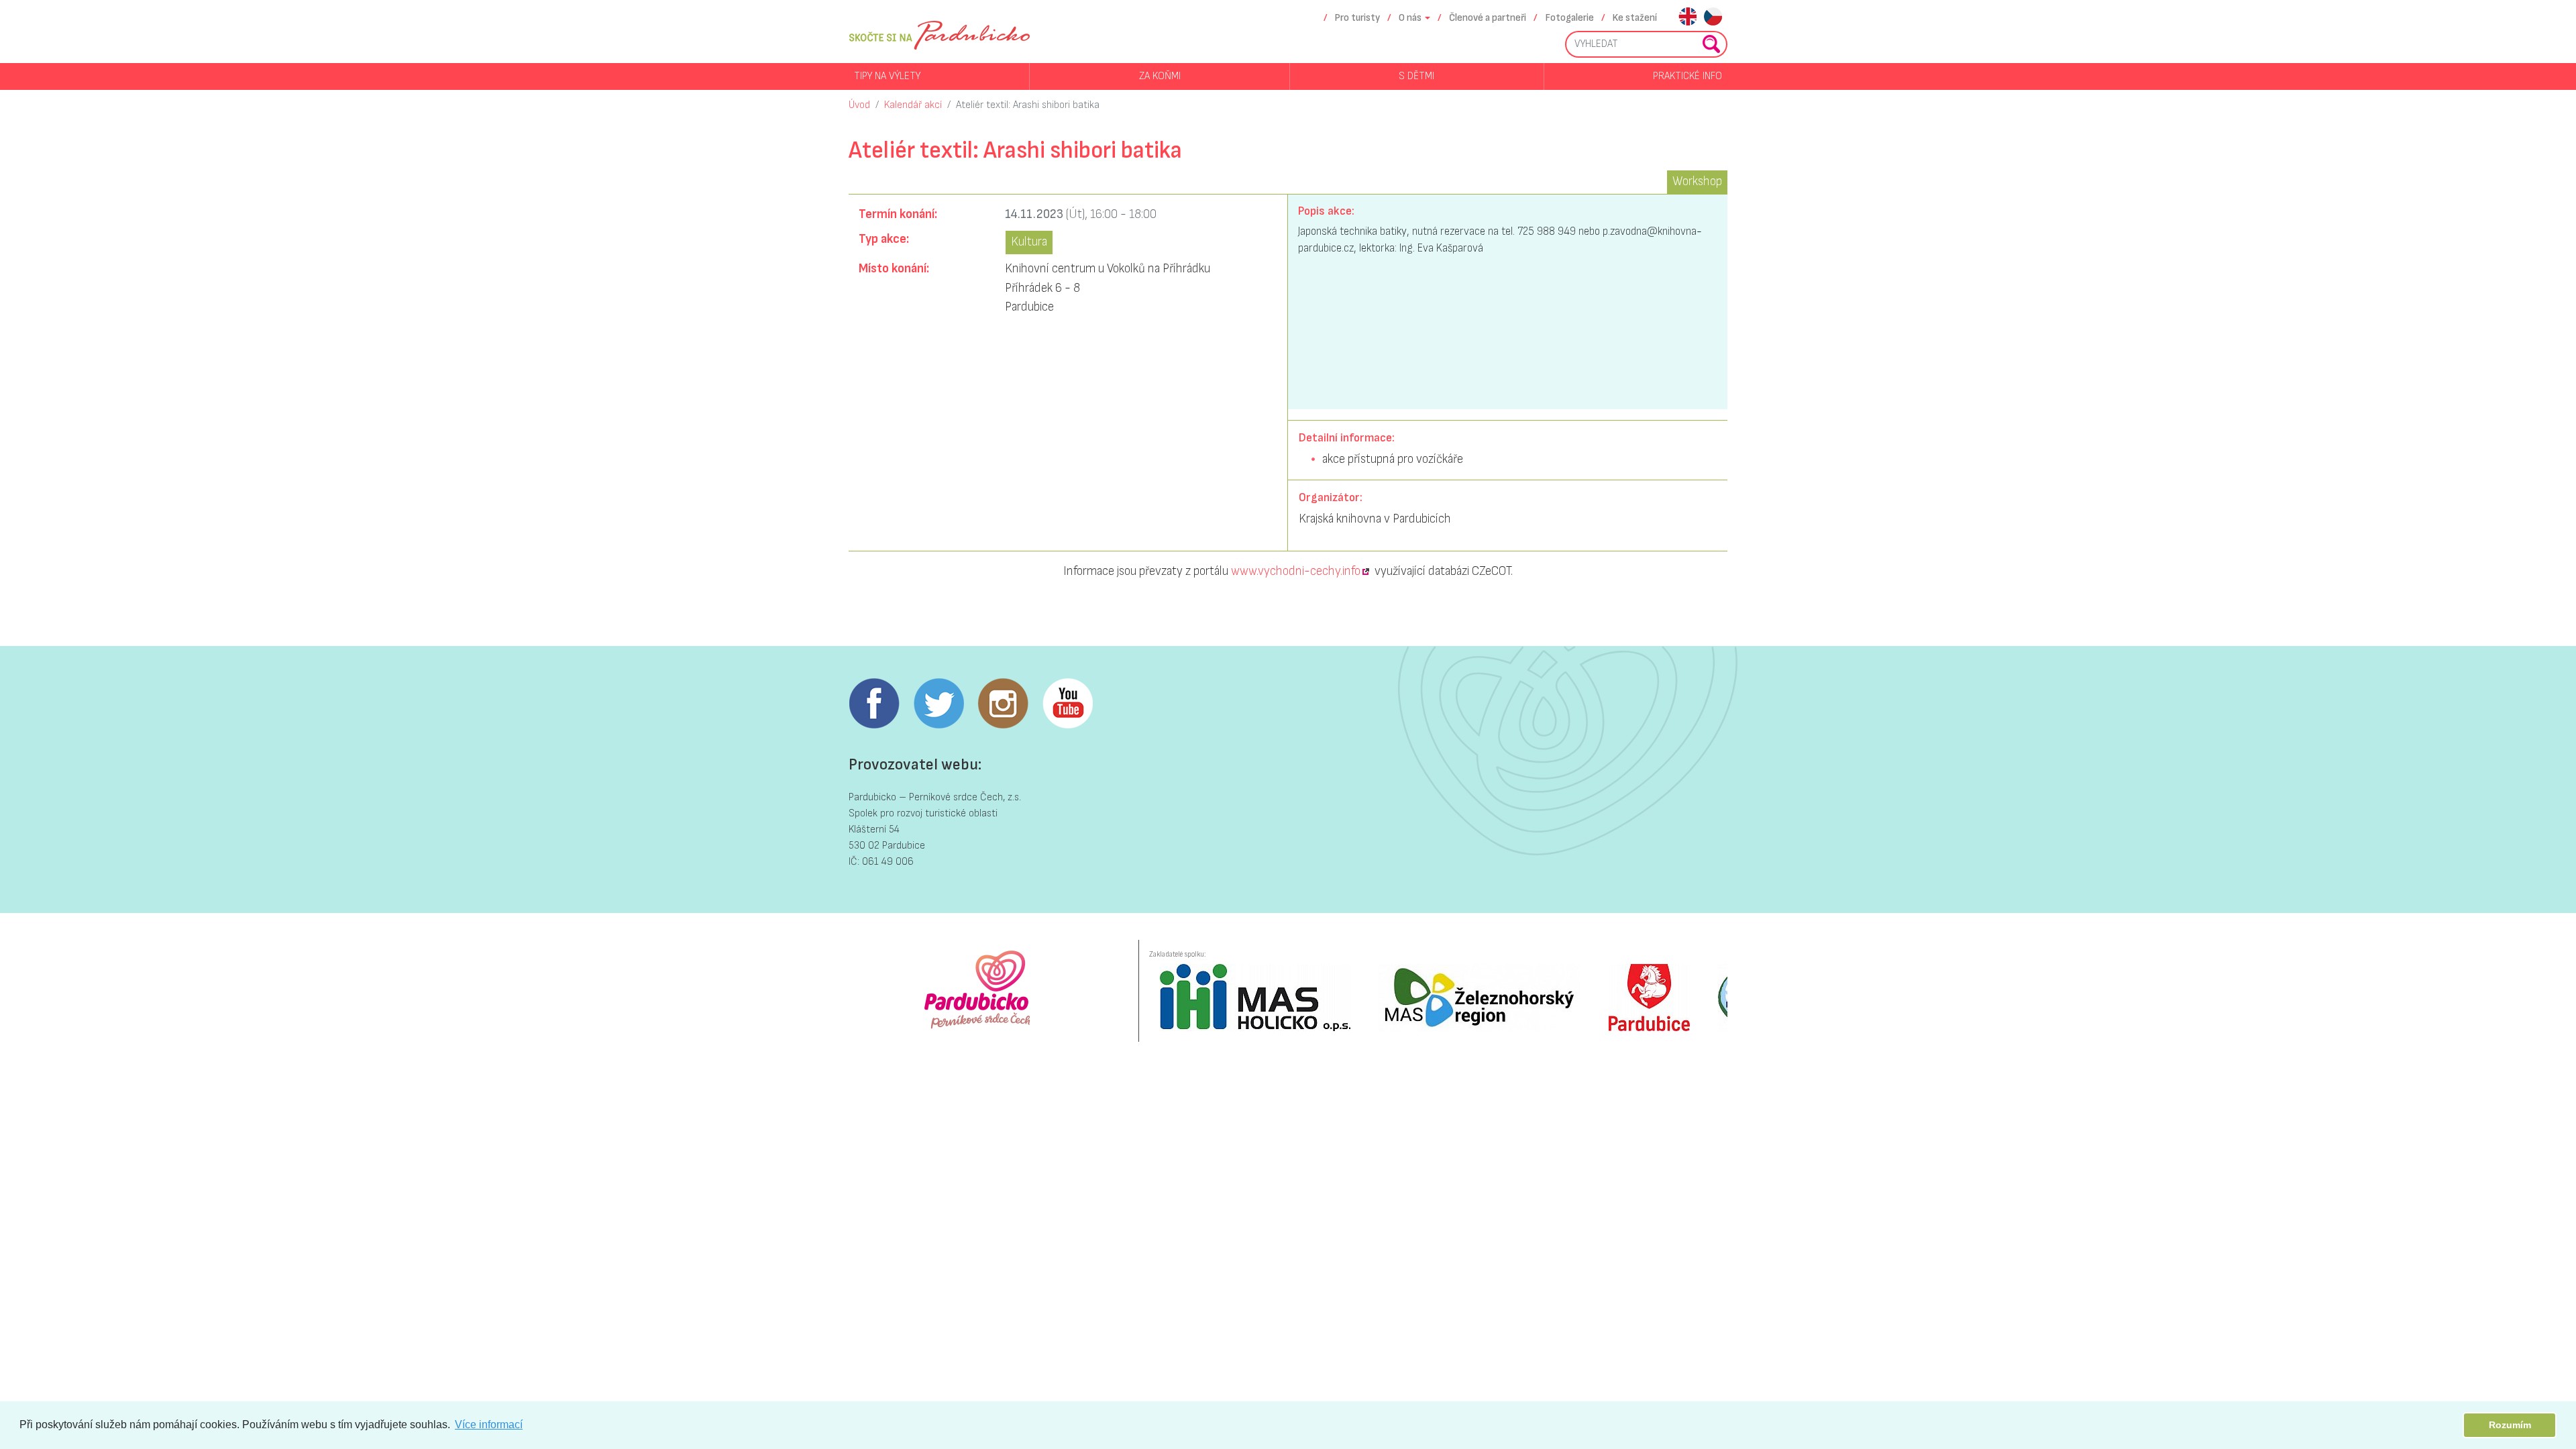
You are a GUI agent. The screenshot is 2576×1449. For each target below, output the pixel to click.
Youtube (1067, 704)
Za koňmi (1160, 76)
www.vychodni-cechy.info (1296, 571)
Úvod (859, 105)
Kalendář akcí (913, 105)
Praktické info (1687, 76)
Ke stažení (1635, 18)
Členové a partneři (1488, 18)
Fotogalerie (1570, 18)
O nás (1410, 18)
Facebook (874, 704)
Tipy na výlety (887, 76)
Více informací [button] (489, 1425)
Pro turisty (1357, 18)
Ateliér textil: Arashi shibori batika (1028, 105)
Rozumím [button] (2510, 1425)
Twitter (938, 704)
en (1687, 18)
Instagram (1003, 704)
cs (1713, 18)
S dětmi (1416, 76)
